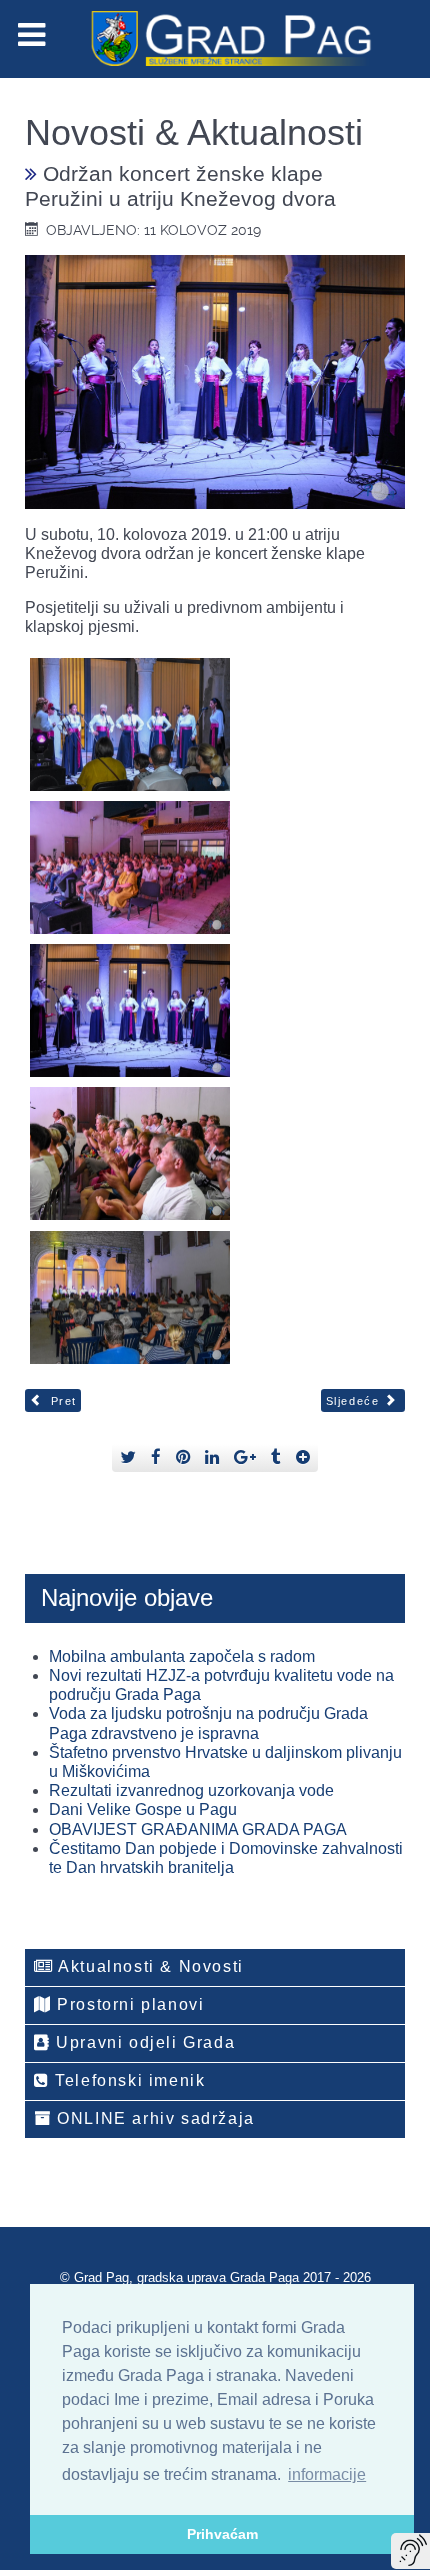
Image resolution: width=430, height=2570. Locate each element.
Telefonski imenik (128, 2080)
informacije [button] (327, 2474)
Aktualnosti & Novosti (149, 1966)
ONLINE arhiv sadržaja (153, 2118)
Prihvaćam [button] (222, 2534)
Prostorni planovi (128, 2004)
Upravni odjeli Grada (143, 2042)
